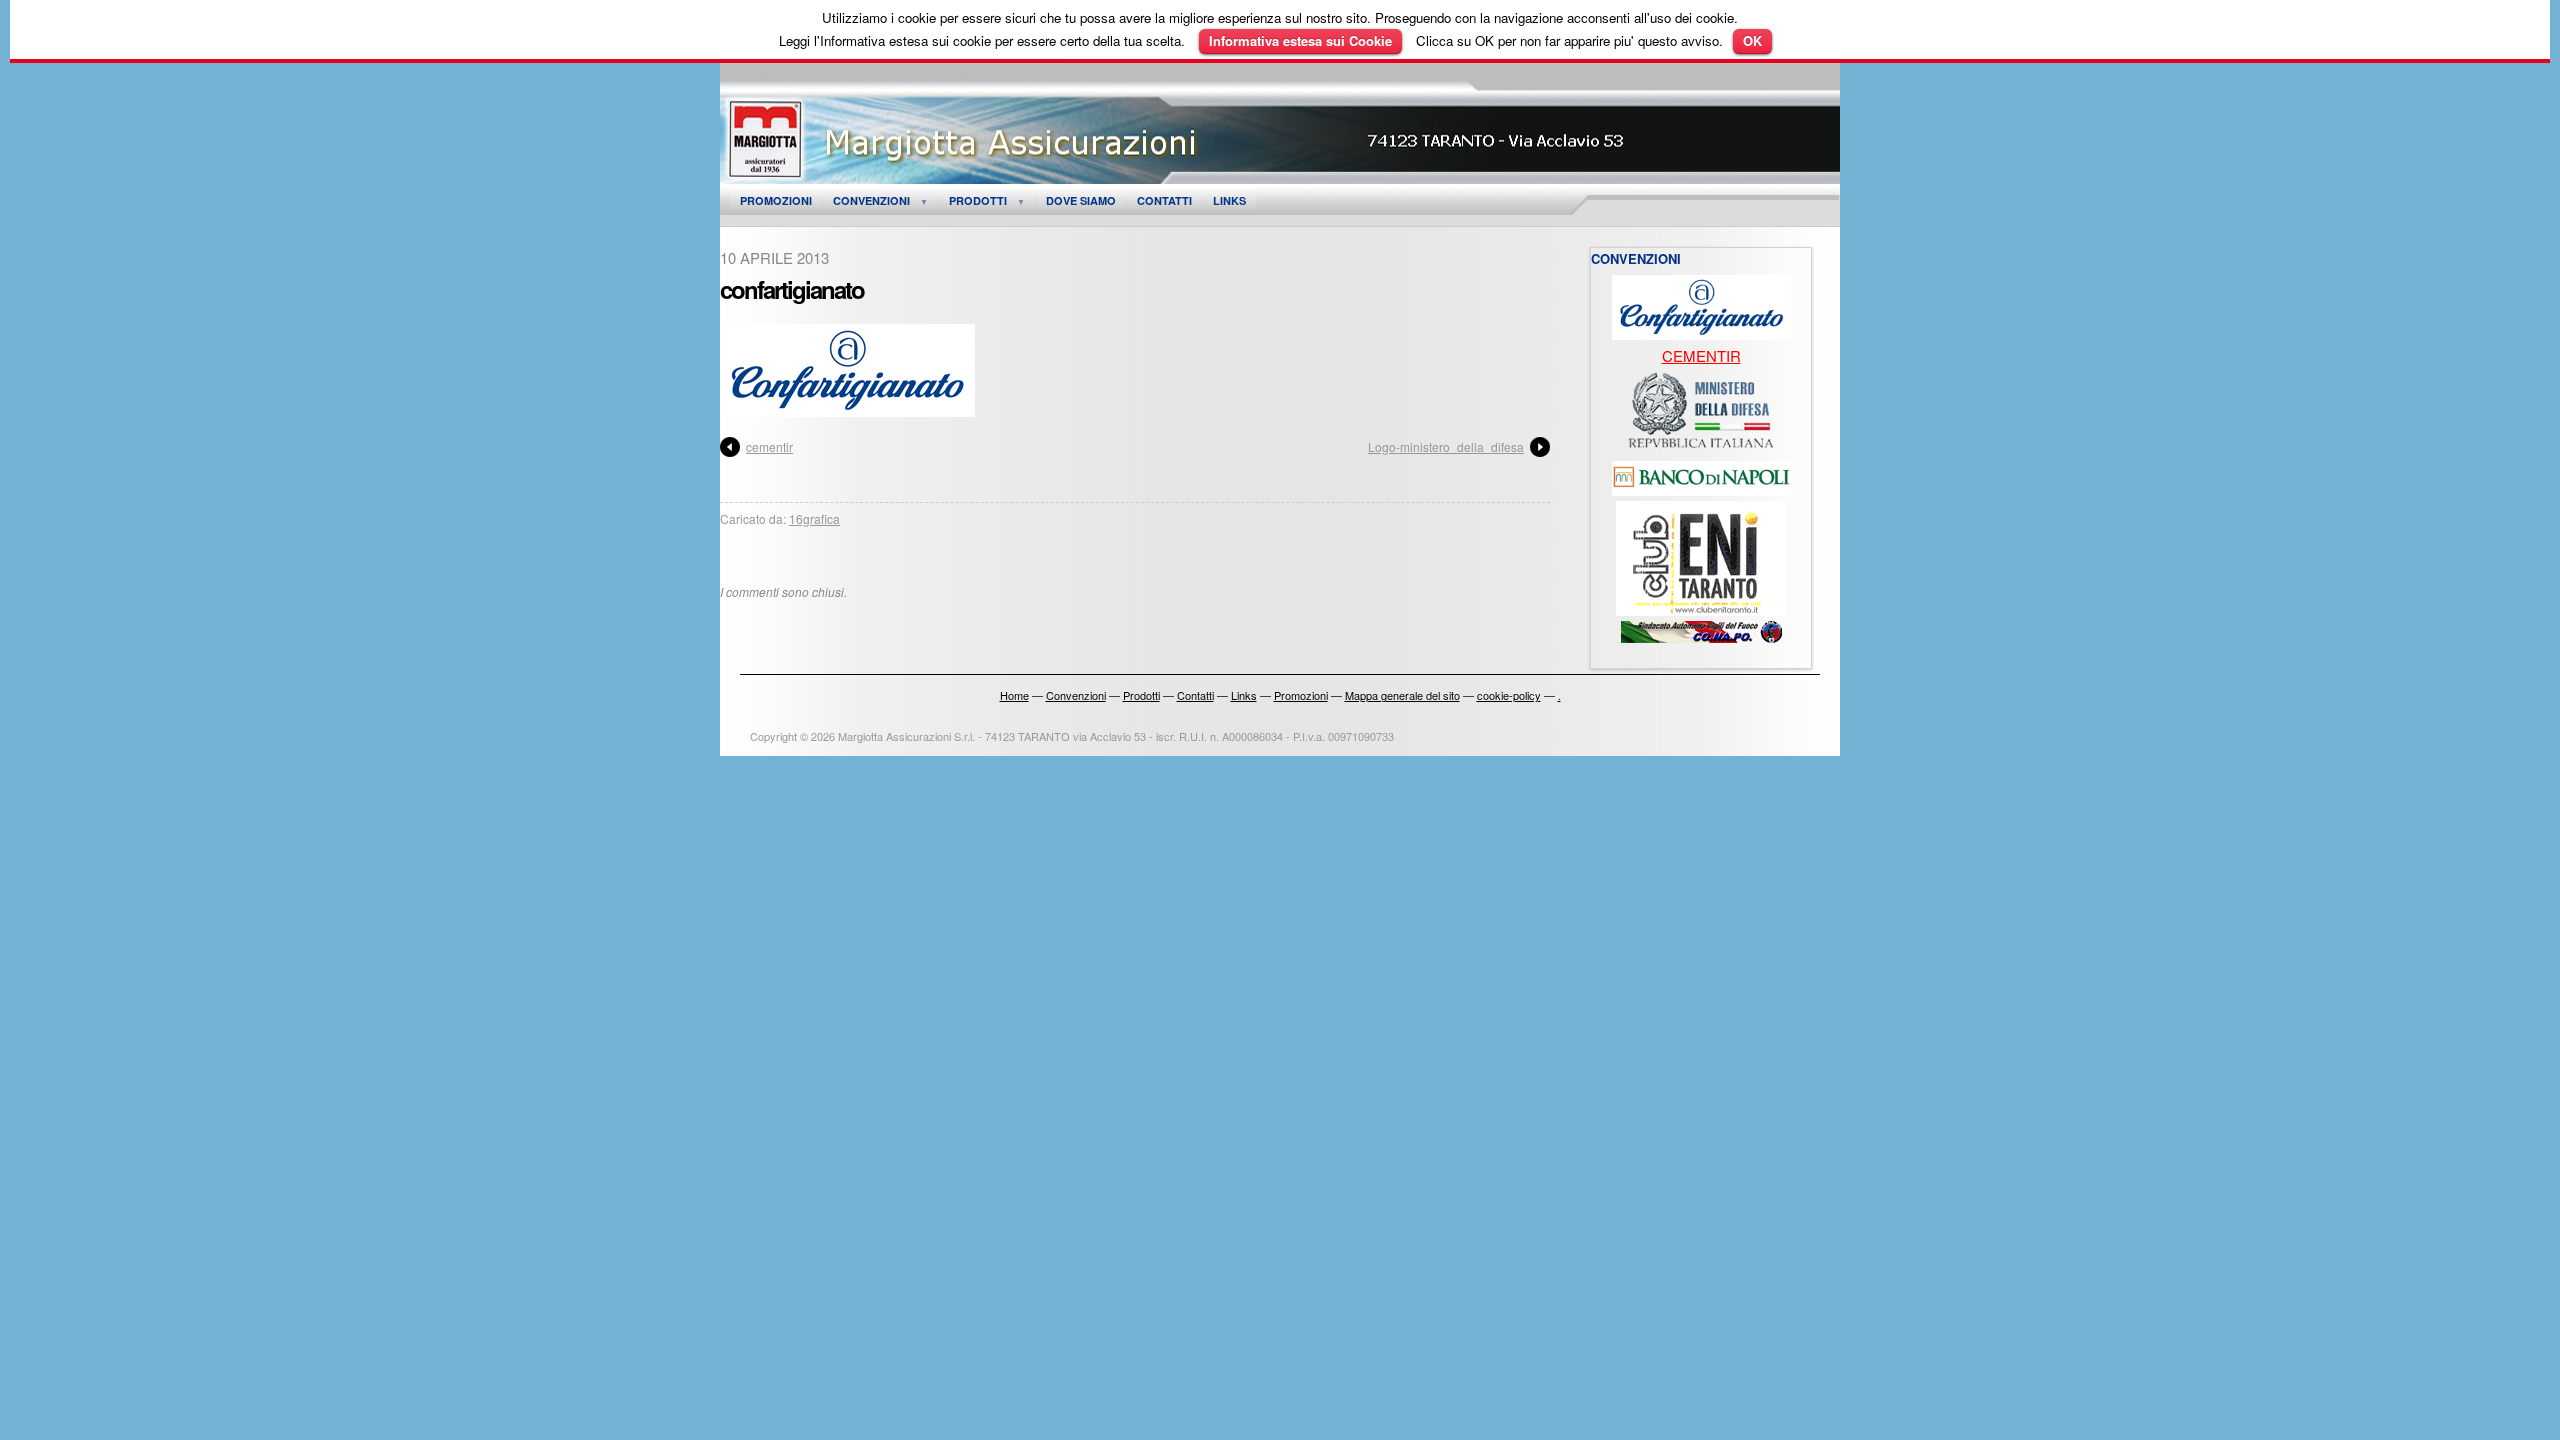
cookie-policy (1509, 695)
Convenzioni (871, 200)
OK (1752, 40)
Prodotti (978, 200)
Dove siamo (1081, 200)
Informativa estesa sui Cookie (1300, 40)
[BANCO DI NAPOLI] (1701, 489)
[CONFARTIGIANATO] (1701, 333)
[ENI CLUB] (1701, 609)
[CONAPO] (1701, 636)
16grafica (814, 518)
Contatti (1164, 200)
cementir (769, 446)
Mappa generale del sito (1402, 695)
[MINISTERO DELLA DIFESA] (1701, 449)
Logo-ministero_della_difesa (1446, 446)
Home (1014, 695)
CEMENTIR (1701, 355)
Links (1229, 200)
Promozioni (776, 200)
